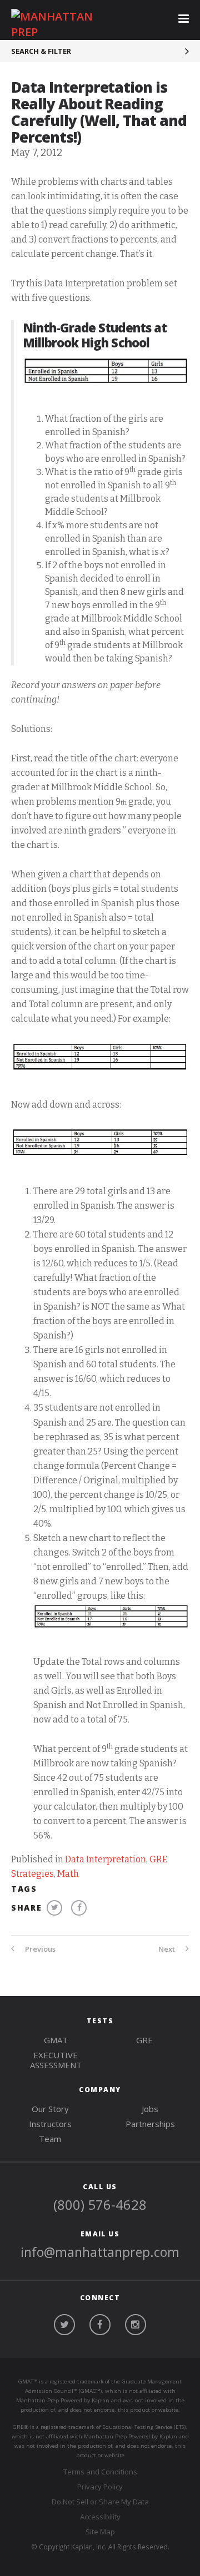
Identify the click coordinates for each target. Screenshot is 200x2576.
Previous (39, 1949)
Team (50, 2139)
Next (167, 1949)
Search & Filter (41, 51)
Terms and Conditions (100, 2472)
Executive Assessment (56, 2060)
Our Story (50, 2109)
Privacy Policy (100, 2487)
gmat (56, 2040)
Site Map (100, 2532)
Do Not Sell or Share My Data (100, 2502)
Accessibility (100, 2517)
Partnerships (150, 2124)
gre (144, 2040)
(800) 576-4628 (100, 2204)
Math (68, 1874)
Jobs (150, 2109)
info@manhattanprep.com (100, 2252)
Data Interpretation (106, 1859)
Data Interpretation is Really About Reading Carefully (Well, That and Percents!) (99, 112)
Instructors (50, 2124)
